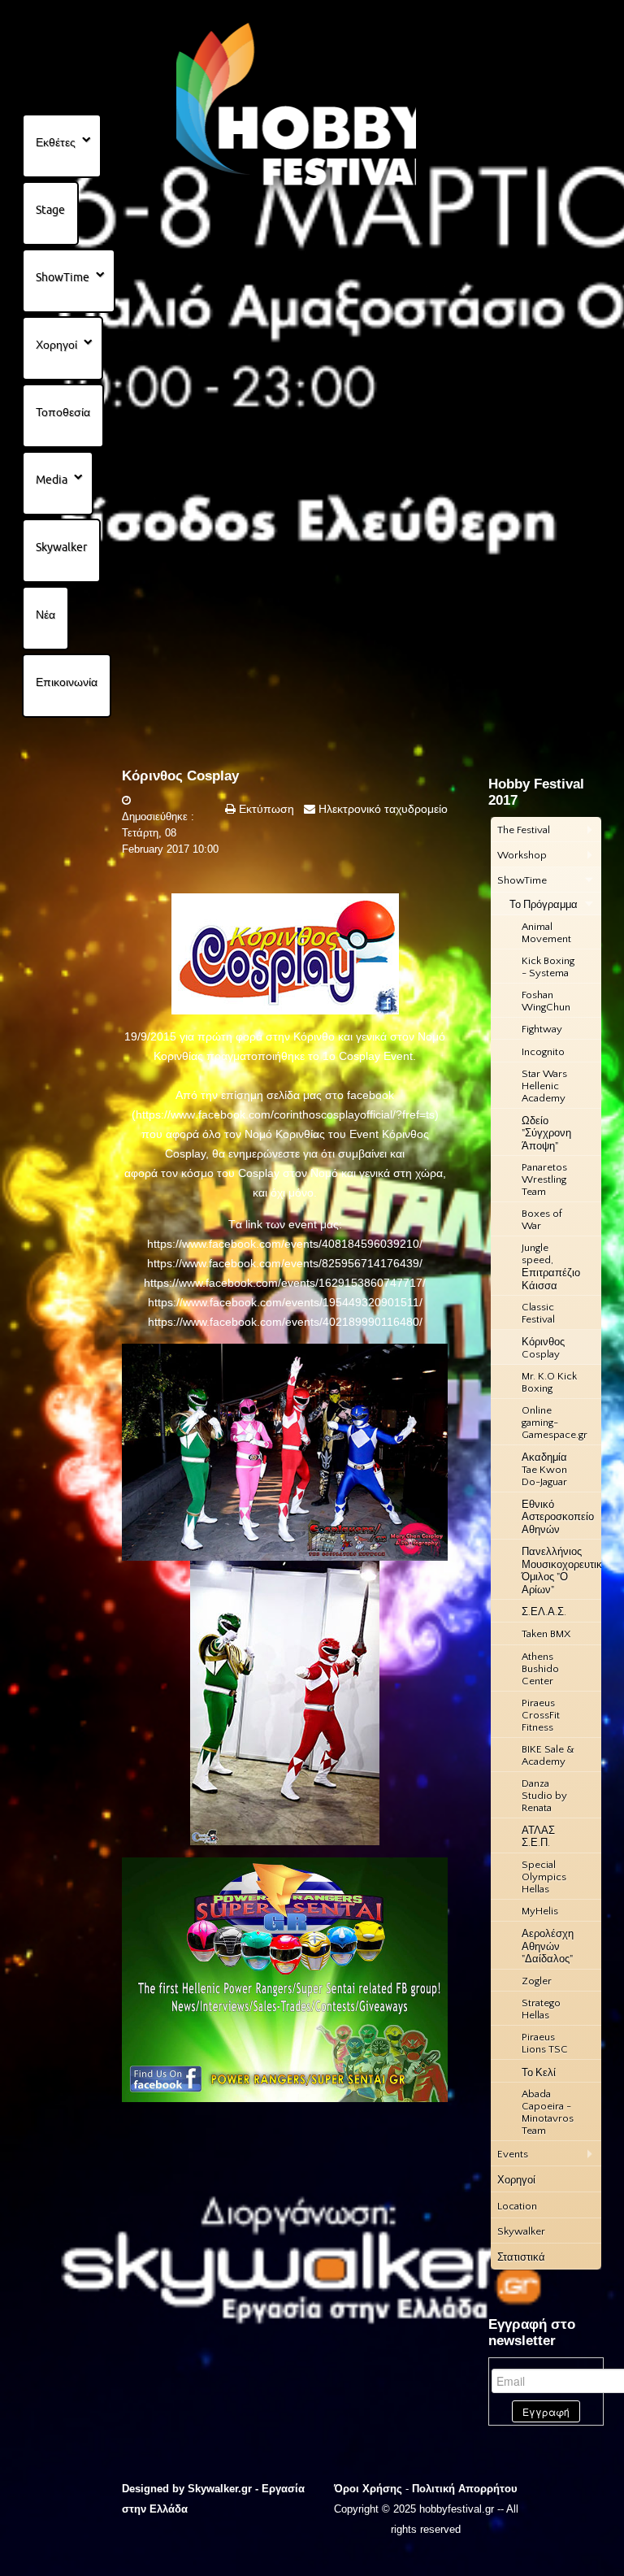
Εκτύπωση (265, 809)
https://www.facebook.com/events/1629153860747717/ (285, 1283)
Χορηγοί (56, 345)
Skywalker (61, 547)
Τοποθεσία (63, 412)
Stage (50, 210)
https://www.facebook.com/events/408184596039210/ (285, 1244)
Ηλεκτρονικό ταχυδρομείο (381, 809)
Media (52, 480)
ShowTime (63, 277)
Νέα (45, 615)
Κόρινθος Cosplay (180, 776)
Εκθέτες (56, 142)
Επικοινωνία (67, 682)
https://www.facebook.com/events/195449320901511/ (285, 1302)
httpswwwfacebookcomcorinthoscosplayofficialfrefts (285, 1114)
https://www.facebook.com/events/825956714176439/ (285, 1263)
